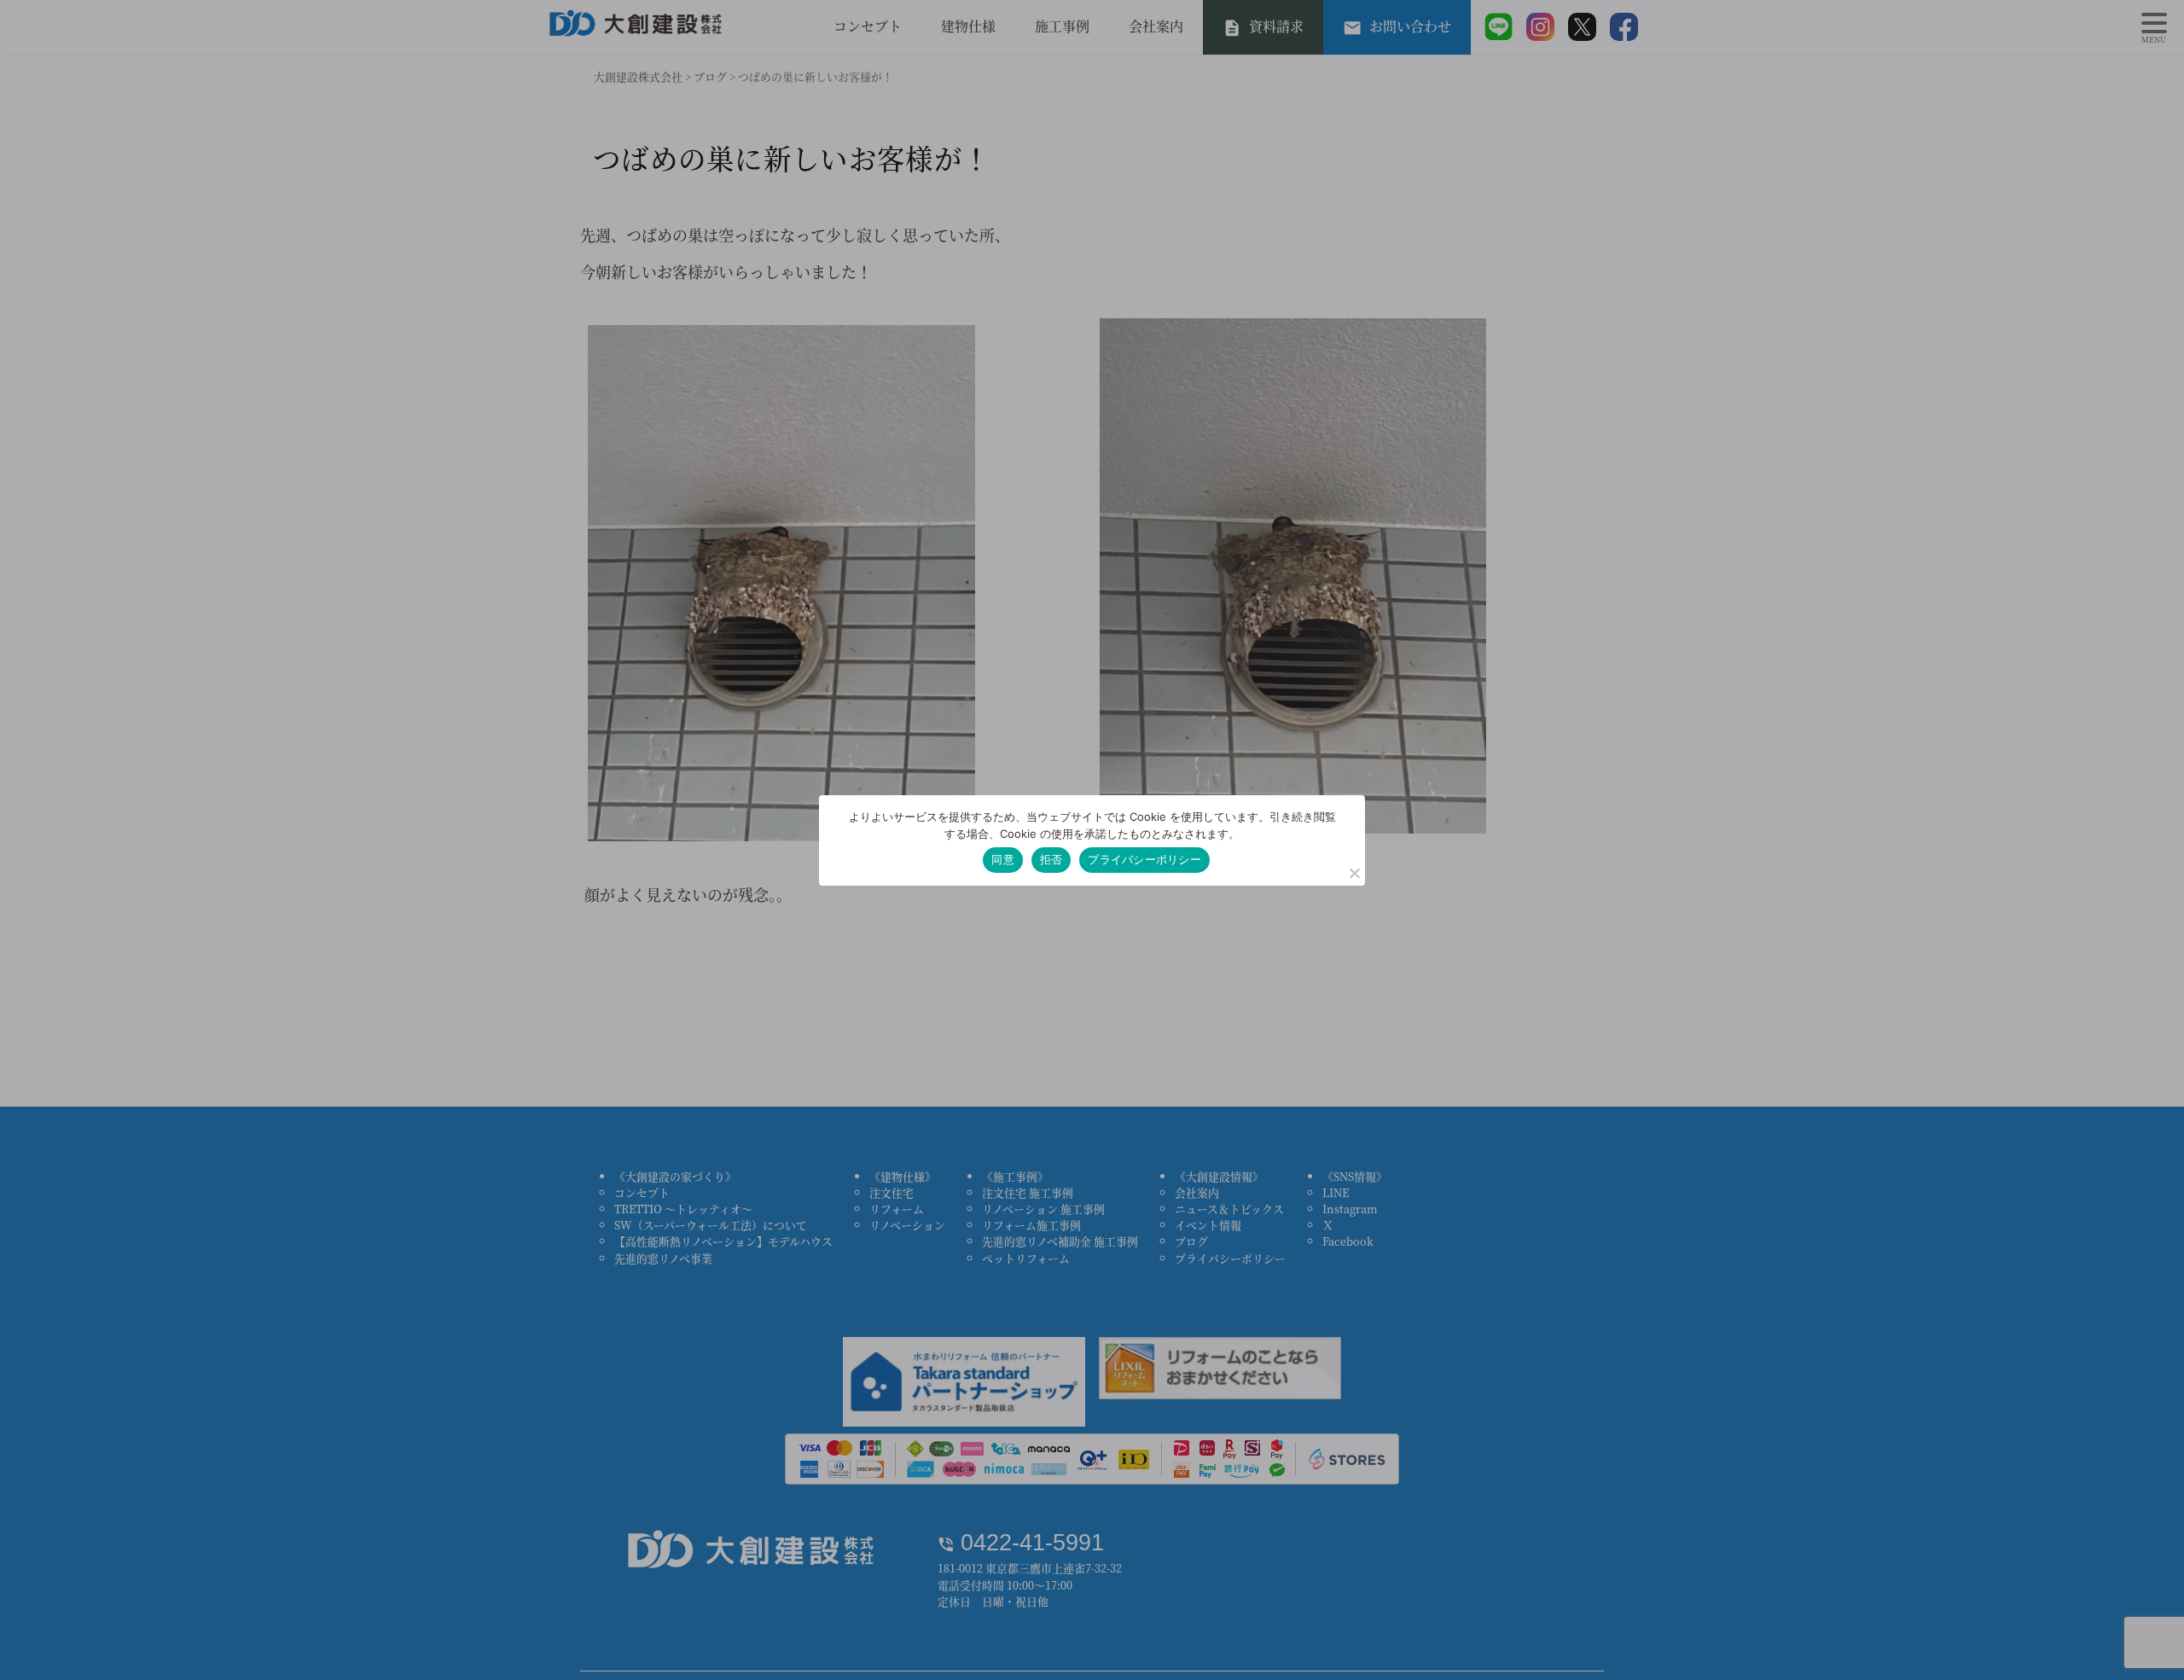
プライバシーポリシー (1144, 859)
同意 (1003, 859)
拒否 (1051, 859)
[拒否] (1354, 873)
